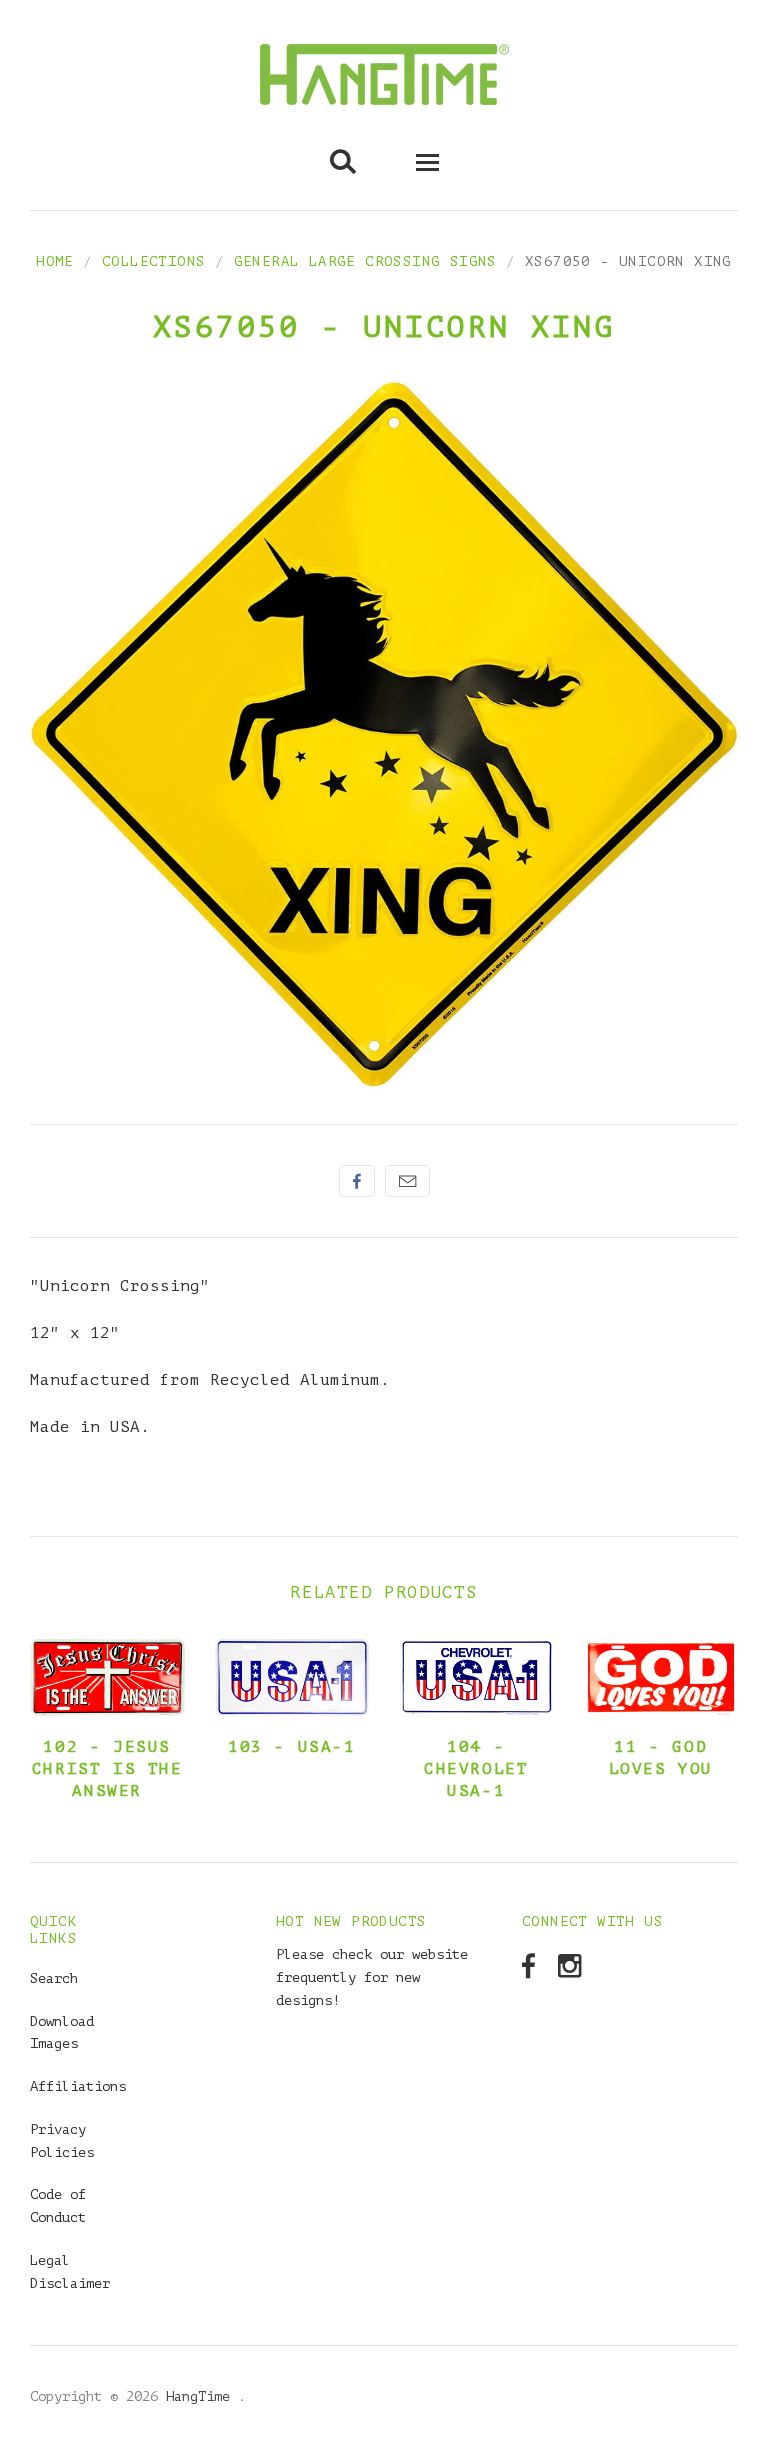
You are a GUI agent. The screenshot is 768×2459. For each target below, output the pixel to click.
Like (357, 1181)
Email (407, 1181)
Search (54, 1978)
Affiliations (78, 2086)
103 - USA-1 (292, 1747)
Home (55, 261)
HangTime (202, 2396)
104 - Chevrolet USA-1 (476, 1769)
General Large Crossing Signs (365, 261)
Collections (153, 261)
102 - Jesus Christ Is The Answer (107, 1769)
